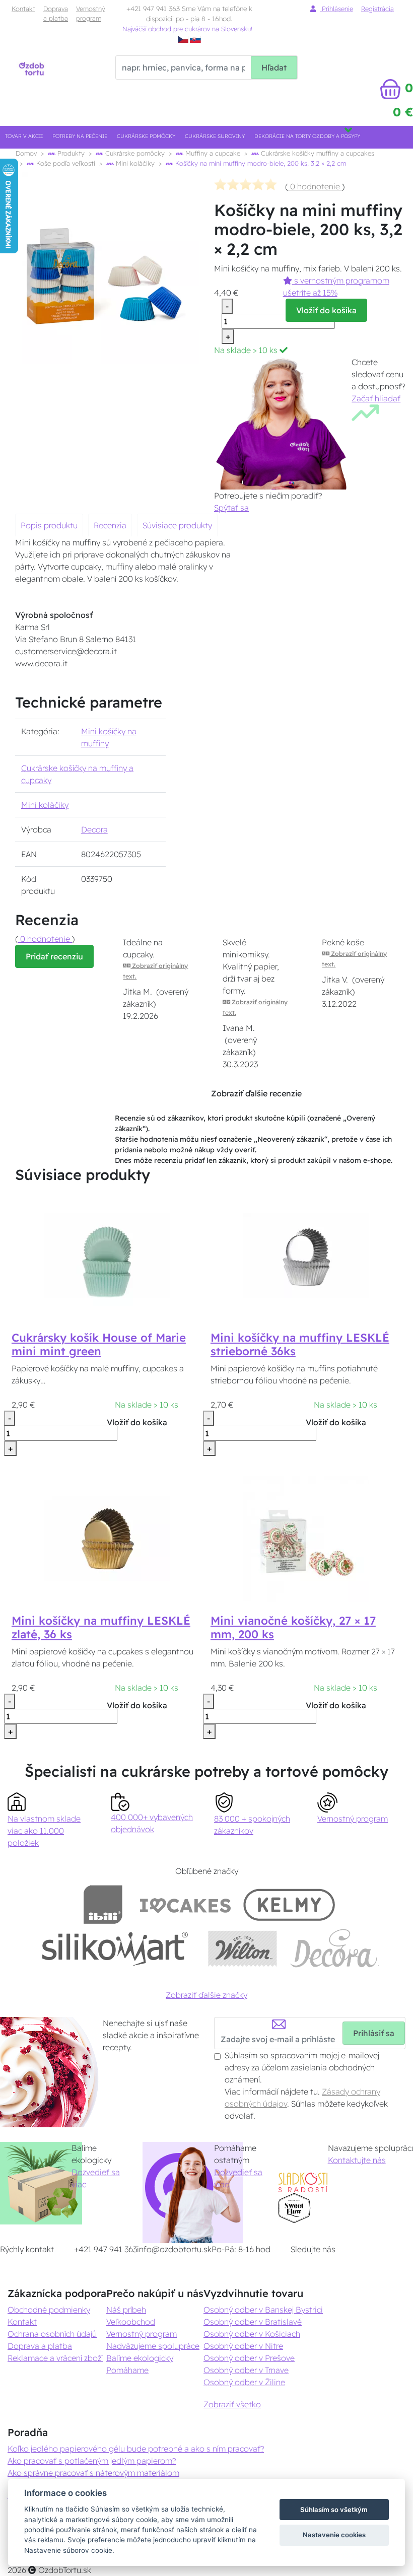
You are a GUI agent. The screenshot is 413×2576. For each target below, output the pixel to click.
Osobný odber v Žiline (244, 2382)
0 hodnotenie (315, 186)
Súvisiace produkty (177, 525)
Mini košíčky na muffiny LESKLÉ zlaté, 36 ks (101, 1627)
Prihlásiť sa (374, 2033)
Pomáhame (127, 2370)
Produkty (70, 153)
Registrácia (377, 9)
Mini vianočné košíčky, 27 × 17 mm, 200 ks (293, 1627)
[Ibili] (103, 1904)
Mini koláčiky (134, 163)
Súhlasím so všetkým (334, 2510)
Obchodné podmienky (49, 2310)
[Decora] (334, 1948)
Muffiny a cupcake (212, 153)
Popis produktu (49, 525)
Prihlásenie (336, 9)
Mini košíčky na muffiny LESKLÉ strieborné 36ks (300, 1344)
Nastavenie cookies (334, 2535)
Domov (26, 153)
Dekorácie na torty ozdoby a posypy (307, 136)
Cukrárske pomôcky (146, 136)
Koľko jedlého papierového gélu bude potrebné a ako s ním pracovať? (136, 2449)
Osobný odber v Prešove (249, 2358)
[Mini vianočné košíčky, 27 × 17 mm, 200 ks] (306, 1538)
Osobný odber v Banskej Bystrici (263, 2310)
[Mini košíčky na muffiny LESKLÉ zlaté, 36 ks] (107, 1538)
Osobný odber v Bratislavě (253, 2322)
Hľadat (274, 67)
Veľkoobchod (131, 2322)
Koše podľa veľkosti (65, 163)
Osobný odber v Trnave (246, 2370)
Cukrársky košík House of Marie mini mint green (99, 1344)
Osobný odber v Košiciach (252, 2334)
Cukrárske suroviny (215, 136)
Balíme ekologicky (140, 2358)
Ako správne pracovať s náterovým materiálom (93, 2473)
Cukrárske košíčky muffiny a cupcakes (317, 153)
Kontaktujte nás (357, 2160)
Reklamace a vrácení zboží (55, 2358)
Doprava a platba (56, 13)
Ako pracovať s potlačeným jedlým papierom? (92, 2461)
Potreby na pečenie (80, 136)
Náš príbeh (126, 2310)
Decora (94, 829)
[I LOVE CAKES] (185, 1904)
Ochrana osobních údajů (52, 2334)
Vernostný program (91, 13)
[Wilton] (243, 1948)
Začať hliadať (376, 398)
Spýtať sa (231, 508)
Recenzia (110, 525)
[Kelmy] (289, 1904)
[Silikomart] (115, 1948)
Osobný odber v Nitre (243, 2346)
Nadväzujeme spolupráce (153, 2346)
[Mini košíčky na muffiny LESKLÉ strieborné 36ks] (306, 1255)
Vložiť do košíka (326, 310)
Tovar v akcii (24, 136)
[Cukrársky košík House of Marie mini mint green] (107, 1255)
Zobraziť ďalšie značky (206, 1995)
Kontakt (23, 9)
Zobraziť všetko (232, 2404)
